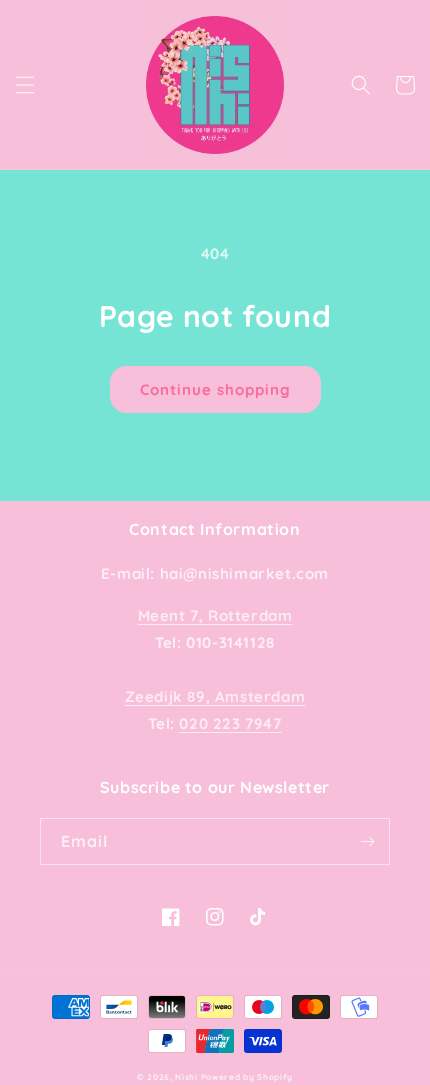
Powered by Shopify (247, 1077)
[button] (25, 85)
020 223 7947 (230, 723)
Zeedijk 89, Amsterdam (215, 696)
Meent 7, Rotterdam (215, 615)
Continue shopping (215, 389)
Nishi (187, 1077)
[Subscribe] (367, 841)
